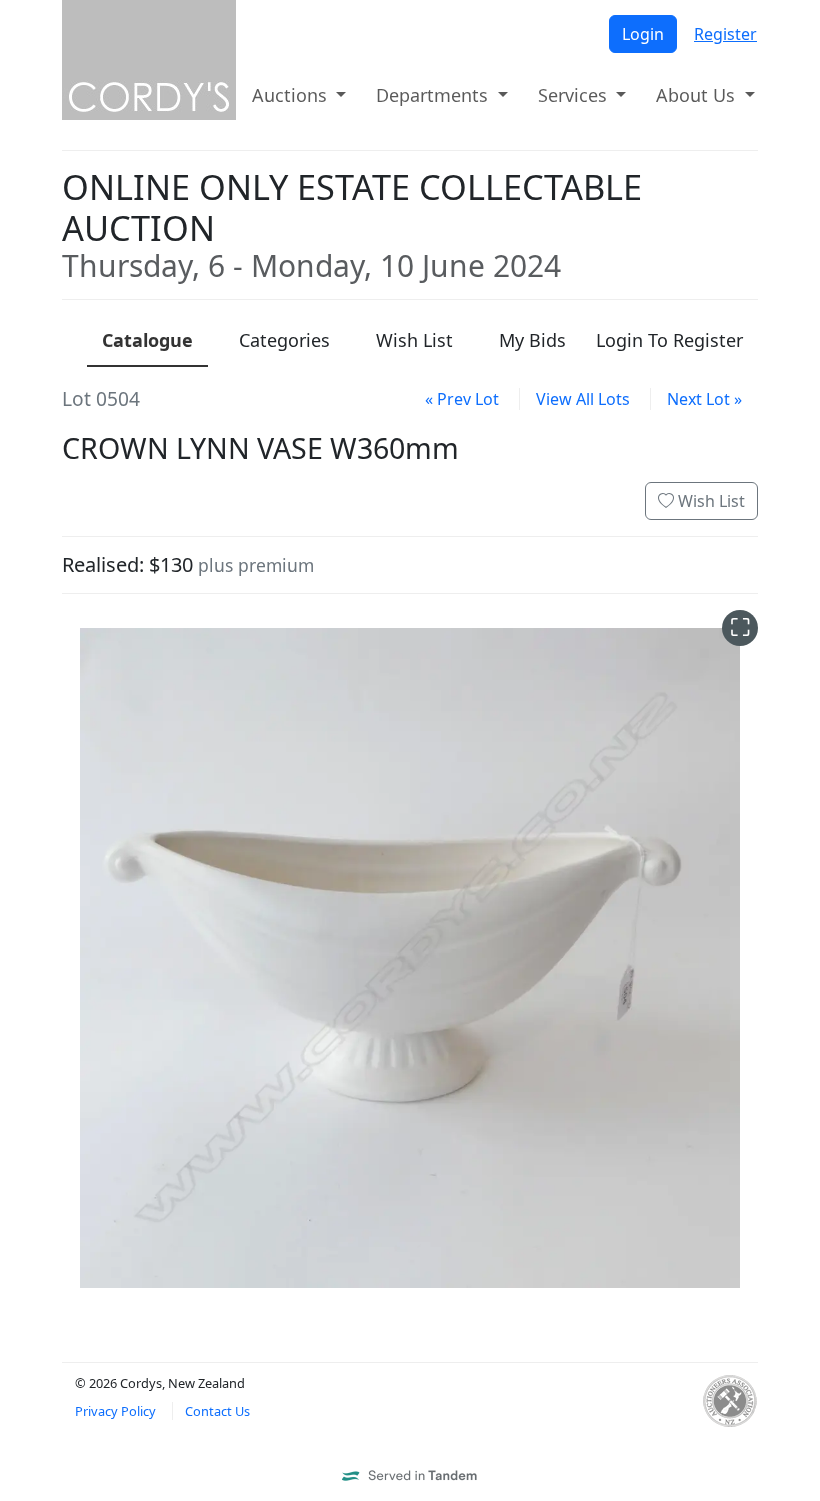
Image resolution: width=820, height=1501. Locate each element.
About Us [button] (698, 95)
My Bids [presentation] (532, 340)
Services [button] (575, 95)
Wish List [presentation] (414, 340)
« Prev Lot (462, 399)
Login (643, 34)
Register (725, 34)
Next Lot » (704, 399)
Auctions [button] (292, 95)
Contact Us (217, 1411)
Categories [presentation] (284, 340)
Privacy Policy (115, 1411)
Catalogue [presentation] (147, 340)
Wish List (709, 501)
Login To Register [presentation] (669, 340)
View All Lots (583, 399)
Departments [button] (434, 95)
